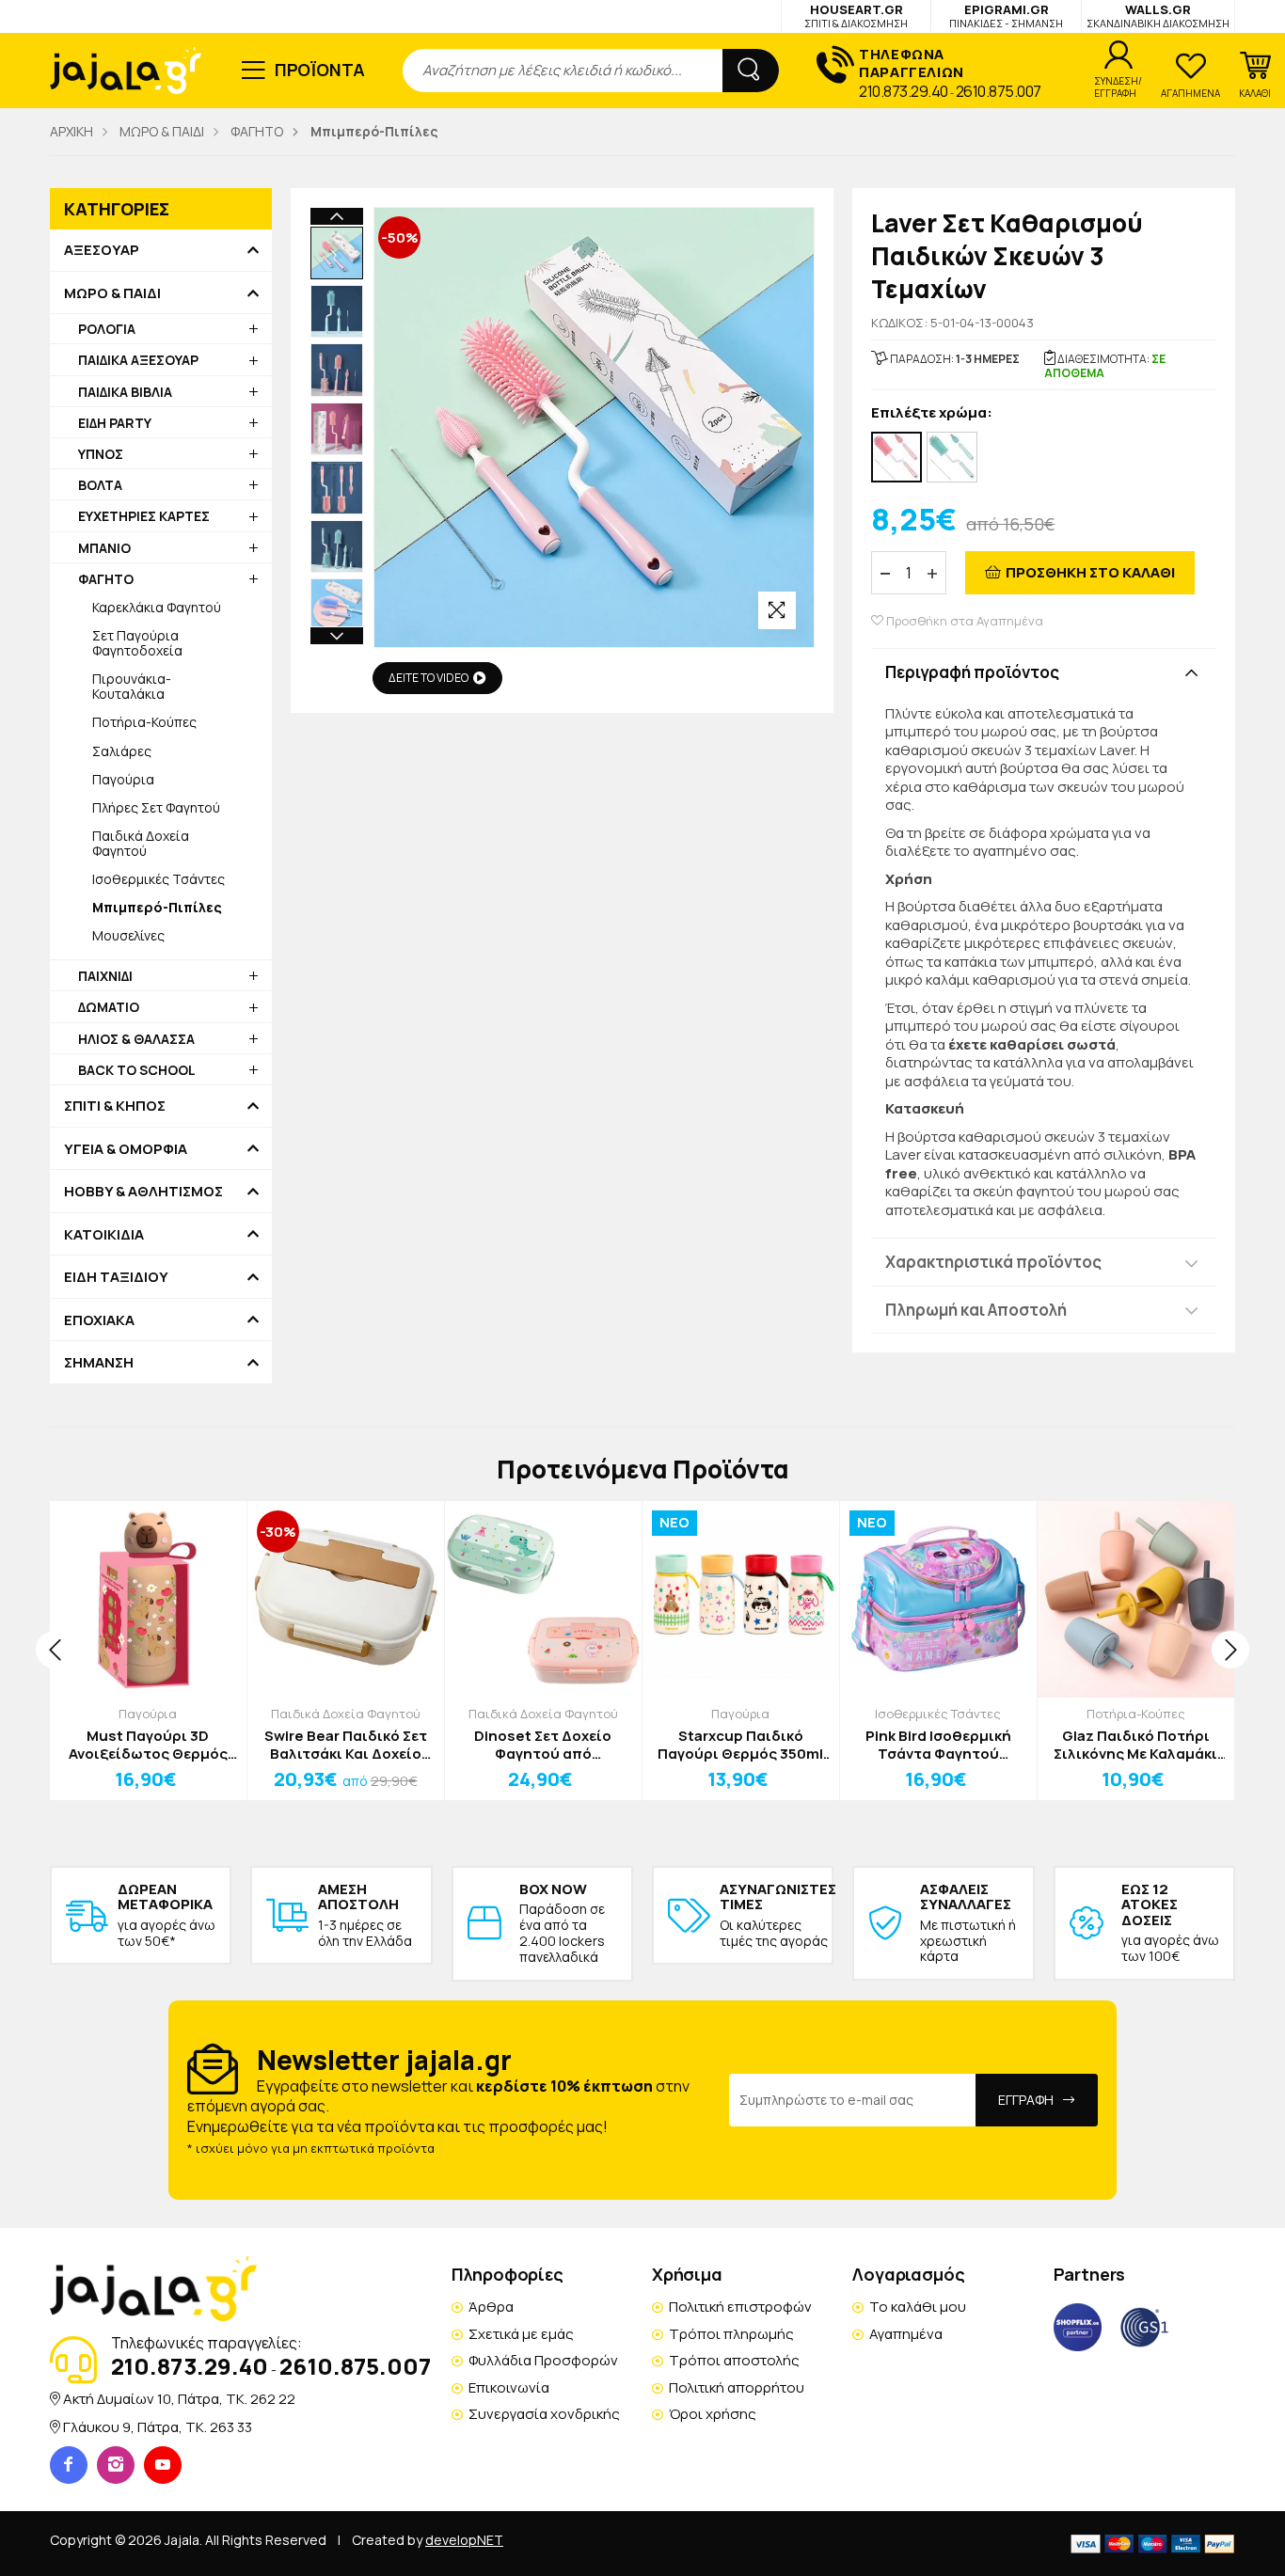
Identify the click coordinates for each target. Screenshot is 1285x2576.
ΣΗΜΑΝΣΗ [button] (99, 1363)
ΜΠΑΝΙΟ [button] (104, 548)
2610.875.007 (999, 91)
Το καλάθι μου (918, 2307)
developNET (464, 2540)
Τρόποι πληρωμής (731, 2334)
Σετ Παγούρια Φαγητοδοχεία (137, 643)
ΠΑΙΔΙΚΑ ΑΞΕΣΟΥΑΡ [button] (138, 360)
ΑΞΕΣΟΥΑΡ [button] (102, 250)
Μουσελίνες (128, 935)
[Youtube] (163, 2465)
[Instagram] (116, 2465)
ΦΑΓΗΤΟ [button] (106, 579)
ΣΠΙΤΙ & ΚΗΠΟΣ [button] (115, 1106)
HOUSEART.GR (856, 16)
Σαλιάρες (122, 751)
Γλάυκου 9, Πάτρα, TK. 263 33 (158, 2427)
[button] (1255, 75)
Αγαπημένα (906, 2334)
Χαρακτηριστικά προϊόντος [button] (993, 1262)
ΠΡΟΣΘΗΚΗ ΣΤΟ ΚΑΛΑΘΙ (1090, 572)
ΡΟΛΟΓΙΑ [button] (107, 329)
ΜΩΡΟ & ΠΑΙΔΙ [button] (112, 293)
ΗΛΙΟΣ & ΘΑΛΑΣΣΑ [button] (136, 1039)
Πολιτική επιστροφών (740, 2307)
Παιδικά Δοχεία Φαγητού (141, 843)
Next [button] (337, 636)
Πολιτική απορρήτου (737, 2387)
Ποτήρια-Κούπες (144, 722)
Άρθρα (491, 2307)
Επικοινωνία (509, 2387)
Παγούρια (123, 779)
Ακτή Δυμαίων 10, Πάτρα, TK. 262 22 (179, 2399)
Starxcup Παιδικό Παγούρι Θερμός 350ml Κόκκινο (740, 1745)
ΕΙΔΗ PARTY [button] (115, 423)
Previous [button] (337, 216)
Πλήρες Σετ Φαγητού (156, 807)
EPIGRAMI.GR (1006, 16)
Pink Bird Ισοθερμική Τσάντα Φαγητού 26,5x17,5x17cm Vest (938, 1745)
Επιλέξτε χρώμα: (932, 413)
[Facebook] (69, 2465)
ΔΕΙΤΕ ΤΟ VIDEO (428, 678)
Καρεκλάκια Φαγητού (157, 607)
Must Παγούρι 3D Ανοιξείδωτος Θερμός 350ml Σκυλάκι (148, 1745)
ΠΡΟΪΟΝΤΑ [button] (320, 70)
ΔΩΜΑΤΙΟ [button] (109, 1007)
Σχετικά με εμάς (521, 2334)
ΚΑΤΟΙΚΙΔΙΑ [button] (104, 1235)
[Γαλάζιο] (952, 457)
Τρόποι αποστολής (734, 2360)
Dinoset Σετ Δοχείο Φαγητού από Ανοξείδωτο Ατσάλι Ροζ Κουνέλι (543, 1745)
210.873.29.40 (904, 91)
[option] (337, 253)
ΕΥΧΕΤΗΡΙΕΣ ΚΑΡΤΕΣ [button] (144, 516)
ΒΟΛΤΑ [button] (100, 485)
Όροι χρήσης (713, 2414)
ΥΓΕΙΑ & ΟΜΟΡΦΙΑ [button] (126, 1149)
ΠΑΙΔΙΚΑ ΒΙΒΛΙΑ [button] (125, 392)
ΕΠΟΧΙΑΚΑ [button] (99, 1320)
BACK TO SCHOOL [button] (137, 1070)
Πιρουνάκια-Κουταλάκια (132, 686)
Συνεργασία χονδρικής (544, 2414)
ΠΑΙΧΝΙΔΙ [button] (105, 976)
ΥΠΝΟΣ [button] (101, 454)
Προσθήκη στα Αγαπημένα (963, 621)
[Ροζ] (896, 457)
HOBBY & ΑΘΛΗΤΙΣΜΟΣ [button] (143, 1192)
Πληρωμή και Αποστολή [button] (976, 1310)
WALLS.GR (1158, 16)
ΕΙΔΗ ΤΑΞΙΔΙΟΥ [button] (116, 1277)
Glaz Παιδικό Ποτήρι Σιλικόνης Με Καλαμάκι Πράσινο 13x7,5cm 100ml (1136, 1745)
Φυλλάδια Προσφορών (543, 2360)
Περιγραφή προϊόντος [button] (972, 672)
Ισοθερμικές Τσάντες (159, 879)
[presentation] (55, 1650)
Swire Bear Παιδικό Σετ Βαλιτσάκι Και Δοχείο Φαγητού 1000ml (346, 1745)
